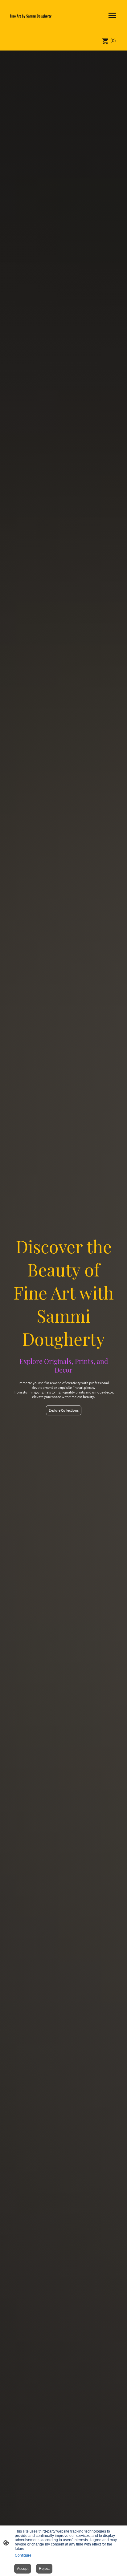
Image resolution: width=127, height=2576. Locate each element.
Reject (44, 2569)
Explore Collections (64, 1410)
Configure (23, 2555)
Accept (23, 2569)
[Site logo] (34, 22)
